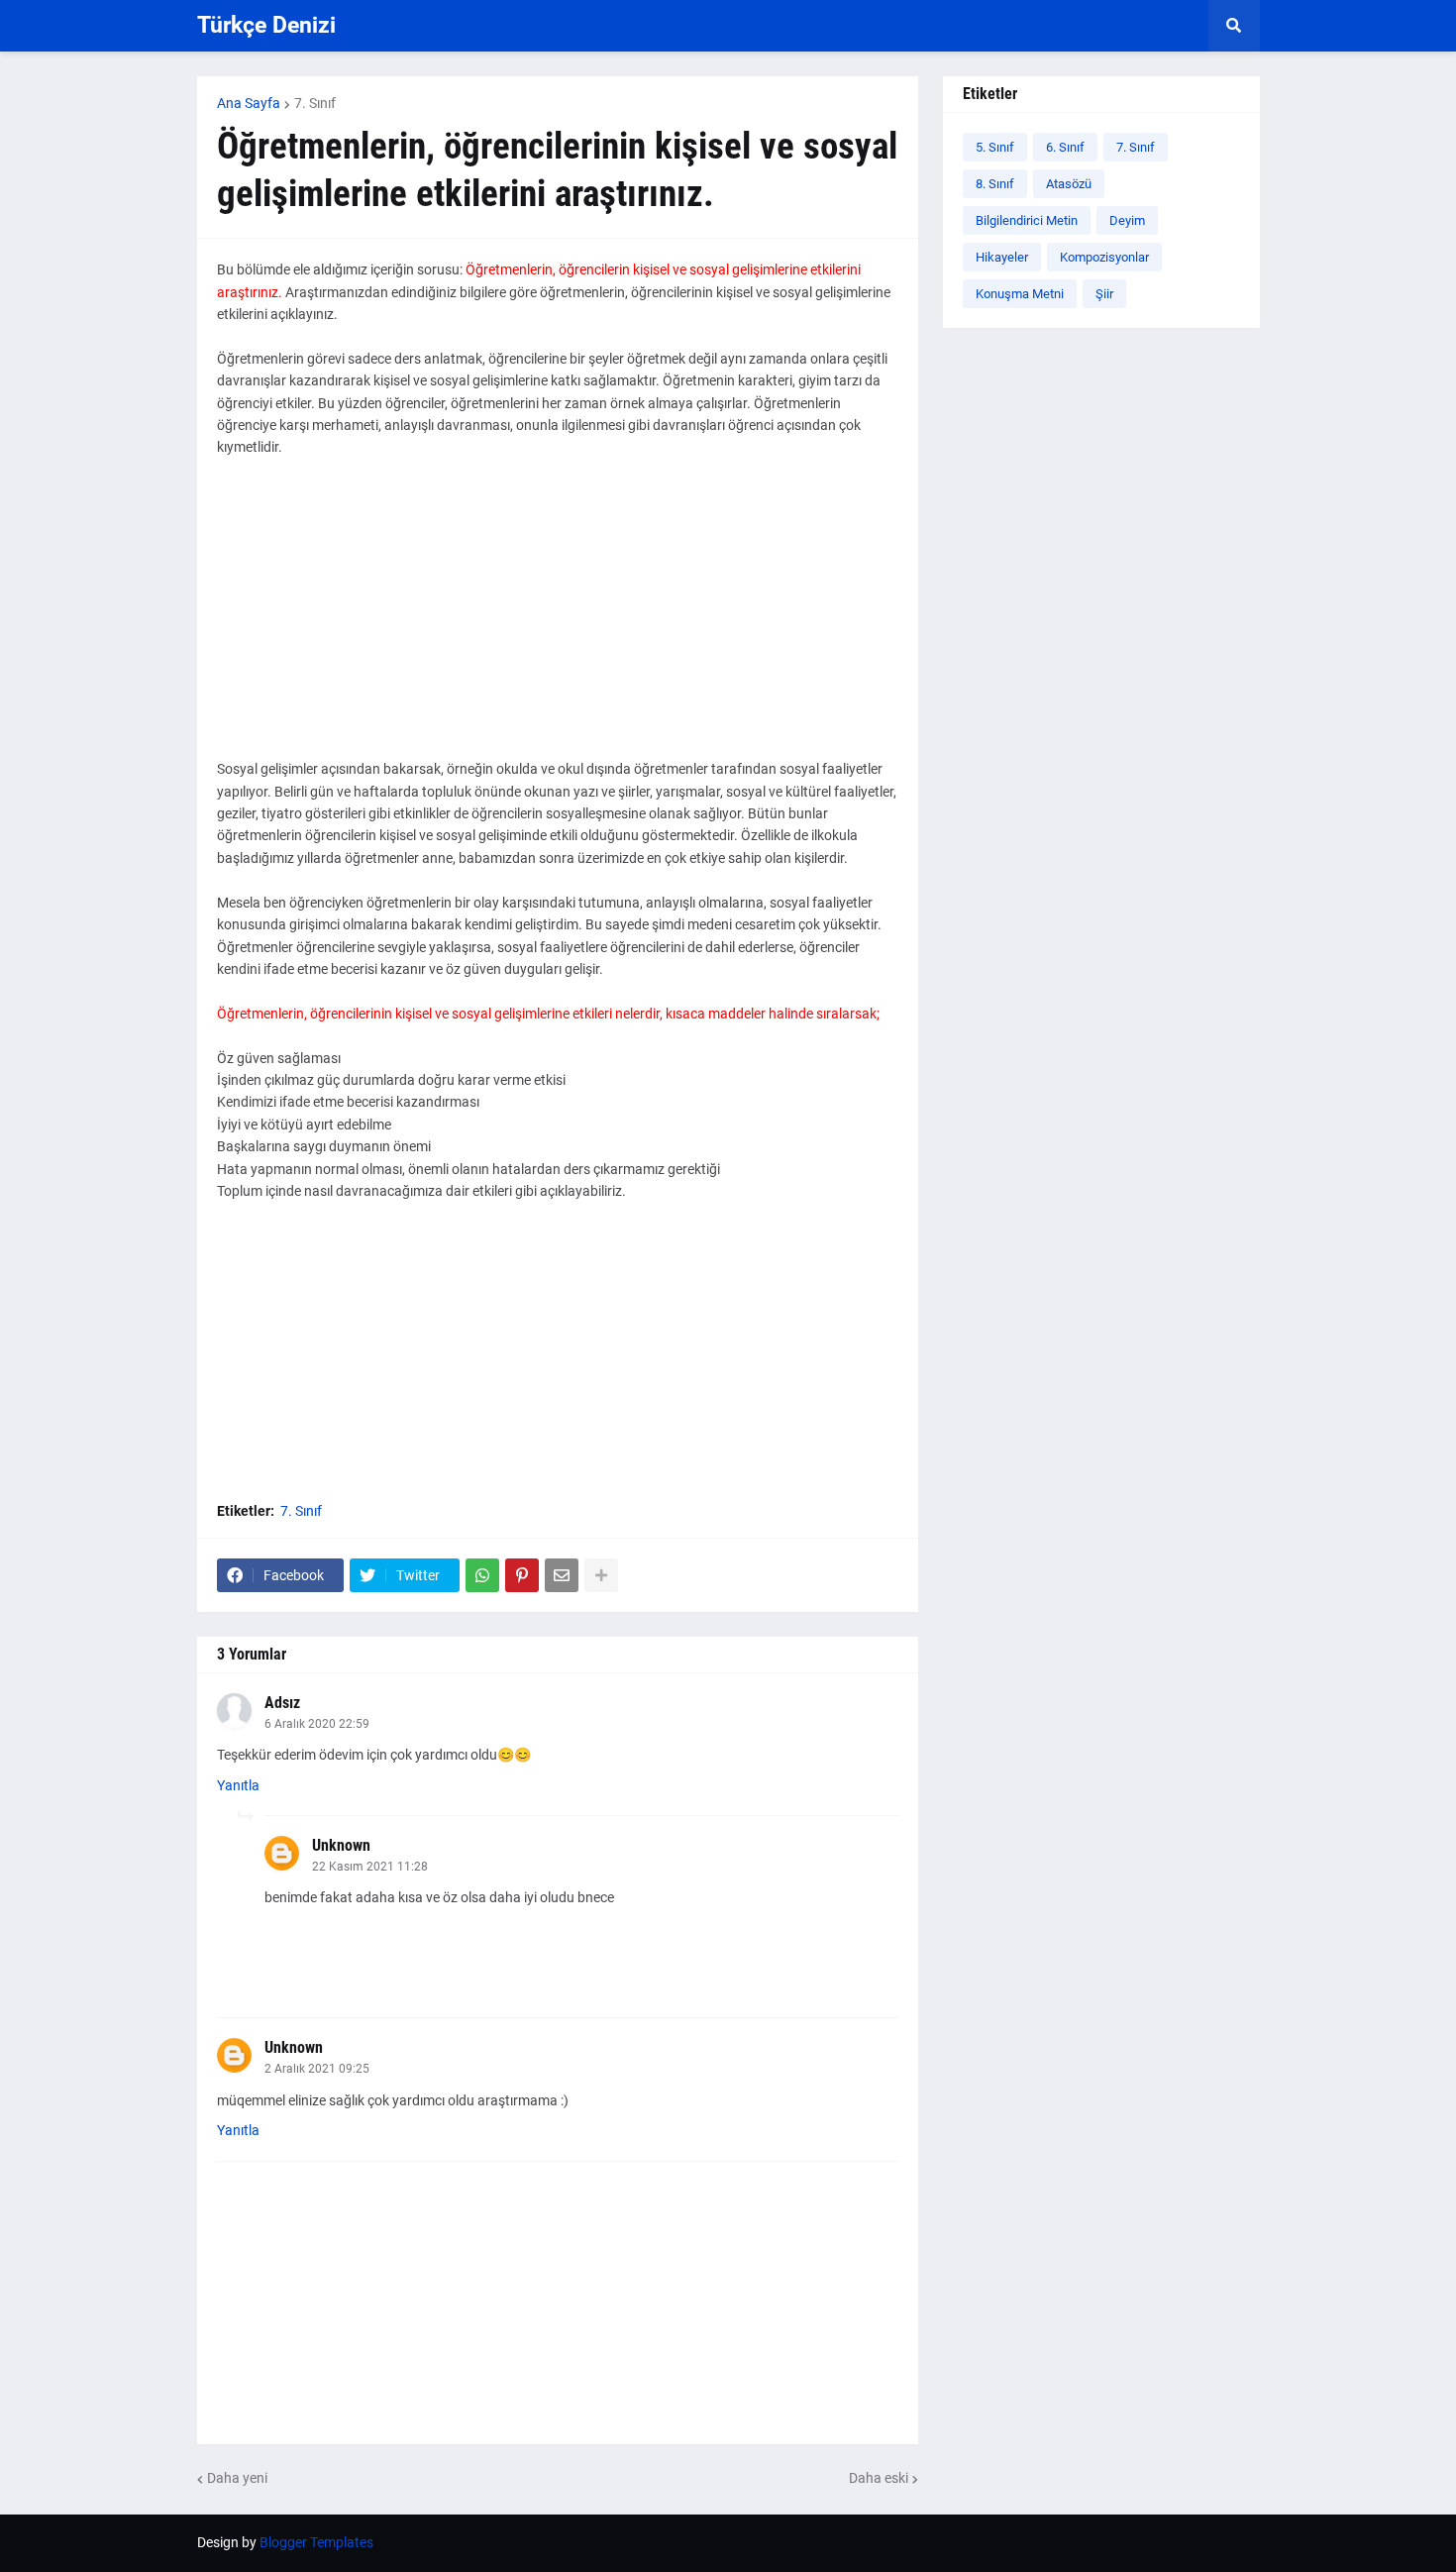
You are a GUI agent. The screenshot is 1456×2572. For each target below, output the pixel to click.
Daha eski (879, 2478)
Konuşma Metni (1020, 294)
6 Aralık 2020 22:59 (317, 1724)
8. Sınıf (995, 184)
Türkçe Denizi (266, 25)
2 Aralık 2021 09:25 (317, 2069)
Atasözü (1069, 184)
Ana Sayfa (249, 103)
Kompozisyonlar (1104, 257)
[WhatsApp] (482, 1575)
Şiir (1104, 294)
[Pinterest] (522, 1575)
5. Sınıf (995, 147)
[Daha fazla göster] (601, 1575)
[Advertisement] (558, 619)
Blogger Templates (316, 2542)
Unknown (341, 1845)
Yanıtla (238, 1785)
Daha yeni (237, 2478)
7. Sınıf (315, 103)
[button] (1234, 26)
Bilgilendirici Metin (1027, 220)
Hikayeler (1002, 257)
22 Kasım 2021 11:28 (370, 1867)
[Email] (562, 1575)
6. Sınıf (1065, 147)
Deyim (1127, 220)
